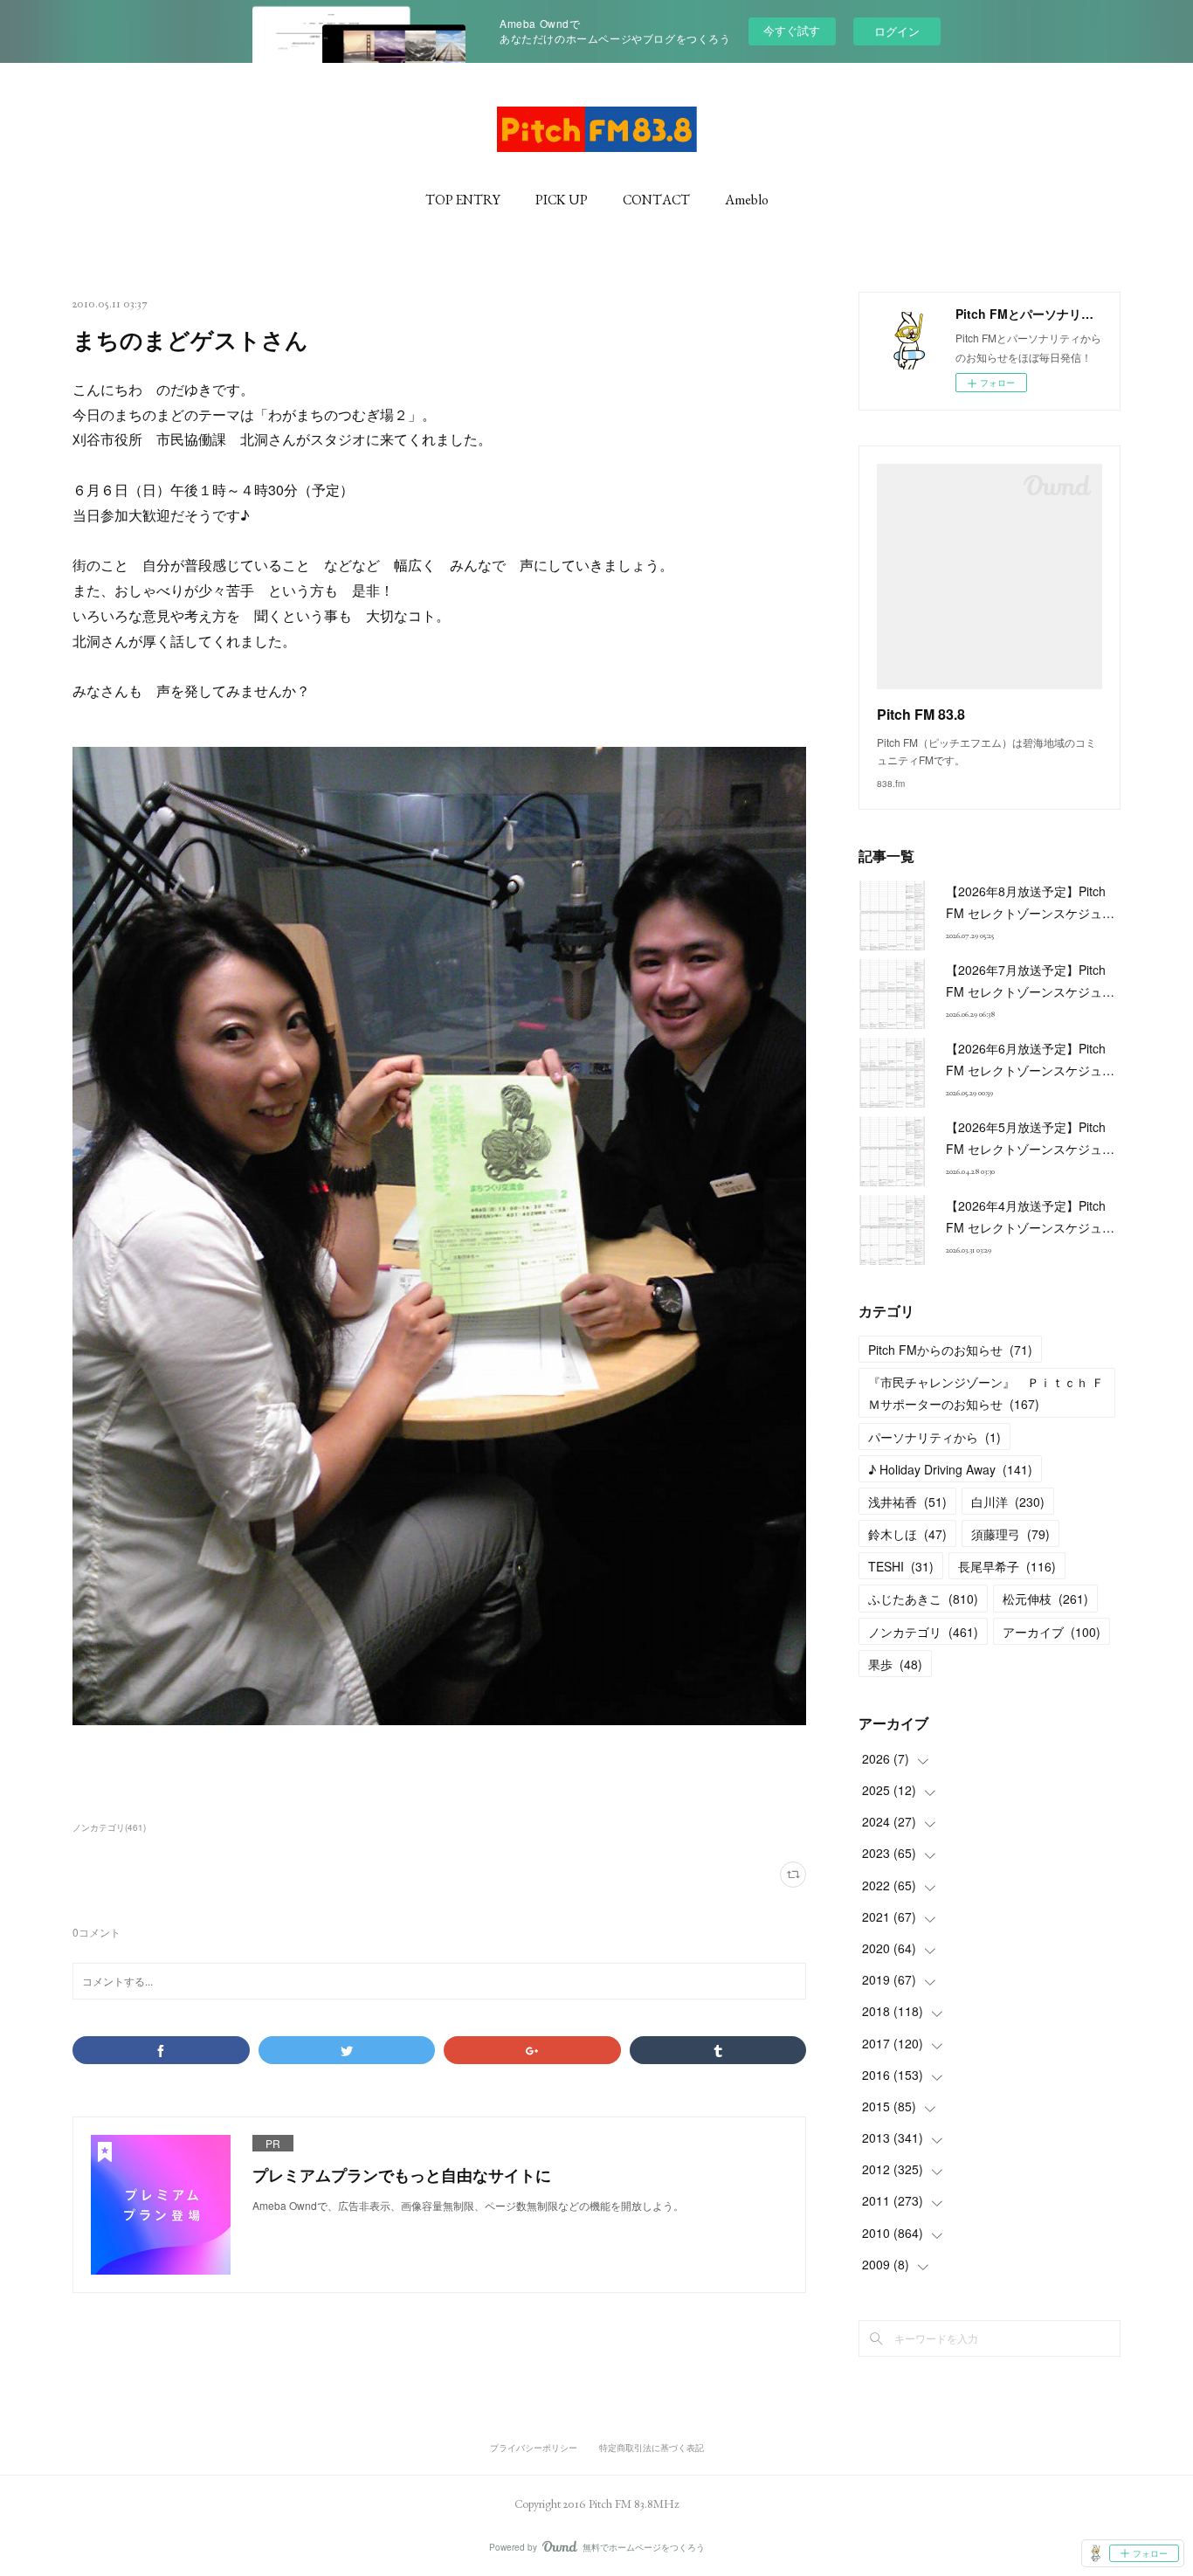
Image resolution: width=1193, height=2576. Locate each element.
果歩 (895, 1664)
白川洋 (1008, 1502)
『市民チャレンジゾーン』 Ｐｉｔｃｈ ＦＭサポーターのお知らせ (986, 1393)
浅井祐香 (907, 1502)
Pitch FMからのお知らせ (950, 1350)
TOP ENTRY (463, 200)
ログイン (897, 31)
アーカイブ (1052, 1632)
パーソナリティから (934, 1437)
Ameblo (747, 200)
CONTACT (656, 200)
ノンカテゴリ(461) (109, 1827)
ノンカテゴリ (923, 1632)
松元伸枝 (1045, 1599)
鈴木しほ (907, 1534)
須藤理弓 (1010, 1534)
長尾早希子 (1007, 1566)
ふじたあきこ (923, 1599)
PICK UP (562, 200)
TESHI (901, 1566)
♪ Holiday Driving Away (950, 1469)
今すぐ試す (792, 30)
